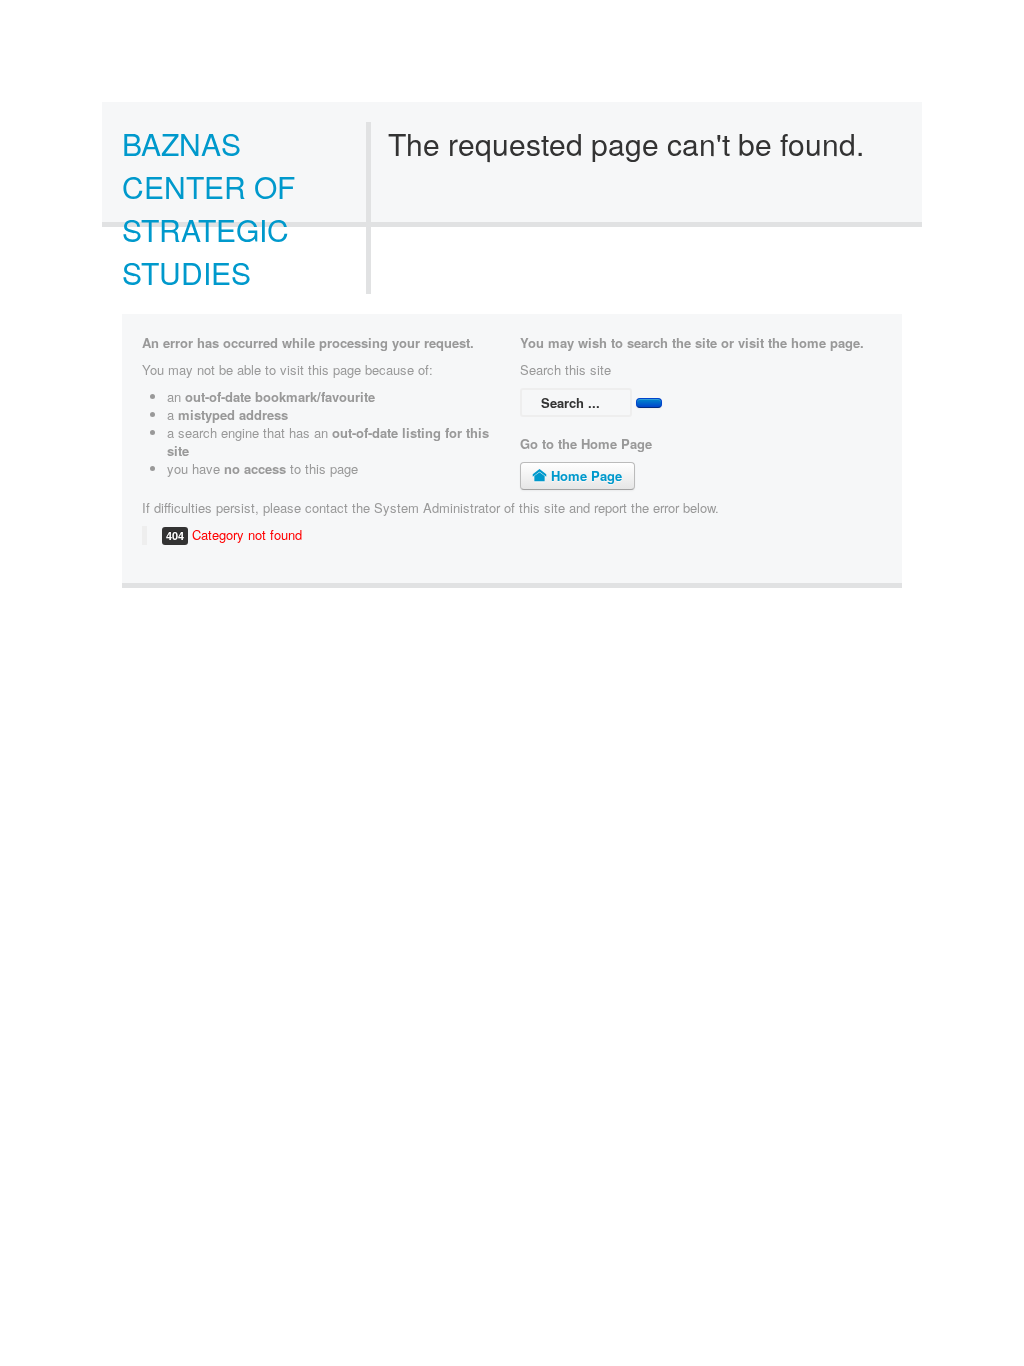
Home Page (584, 475)
